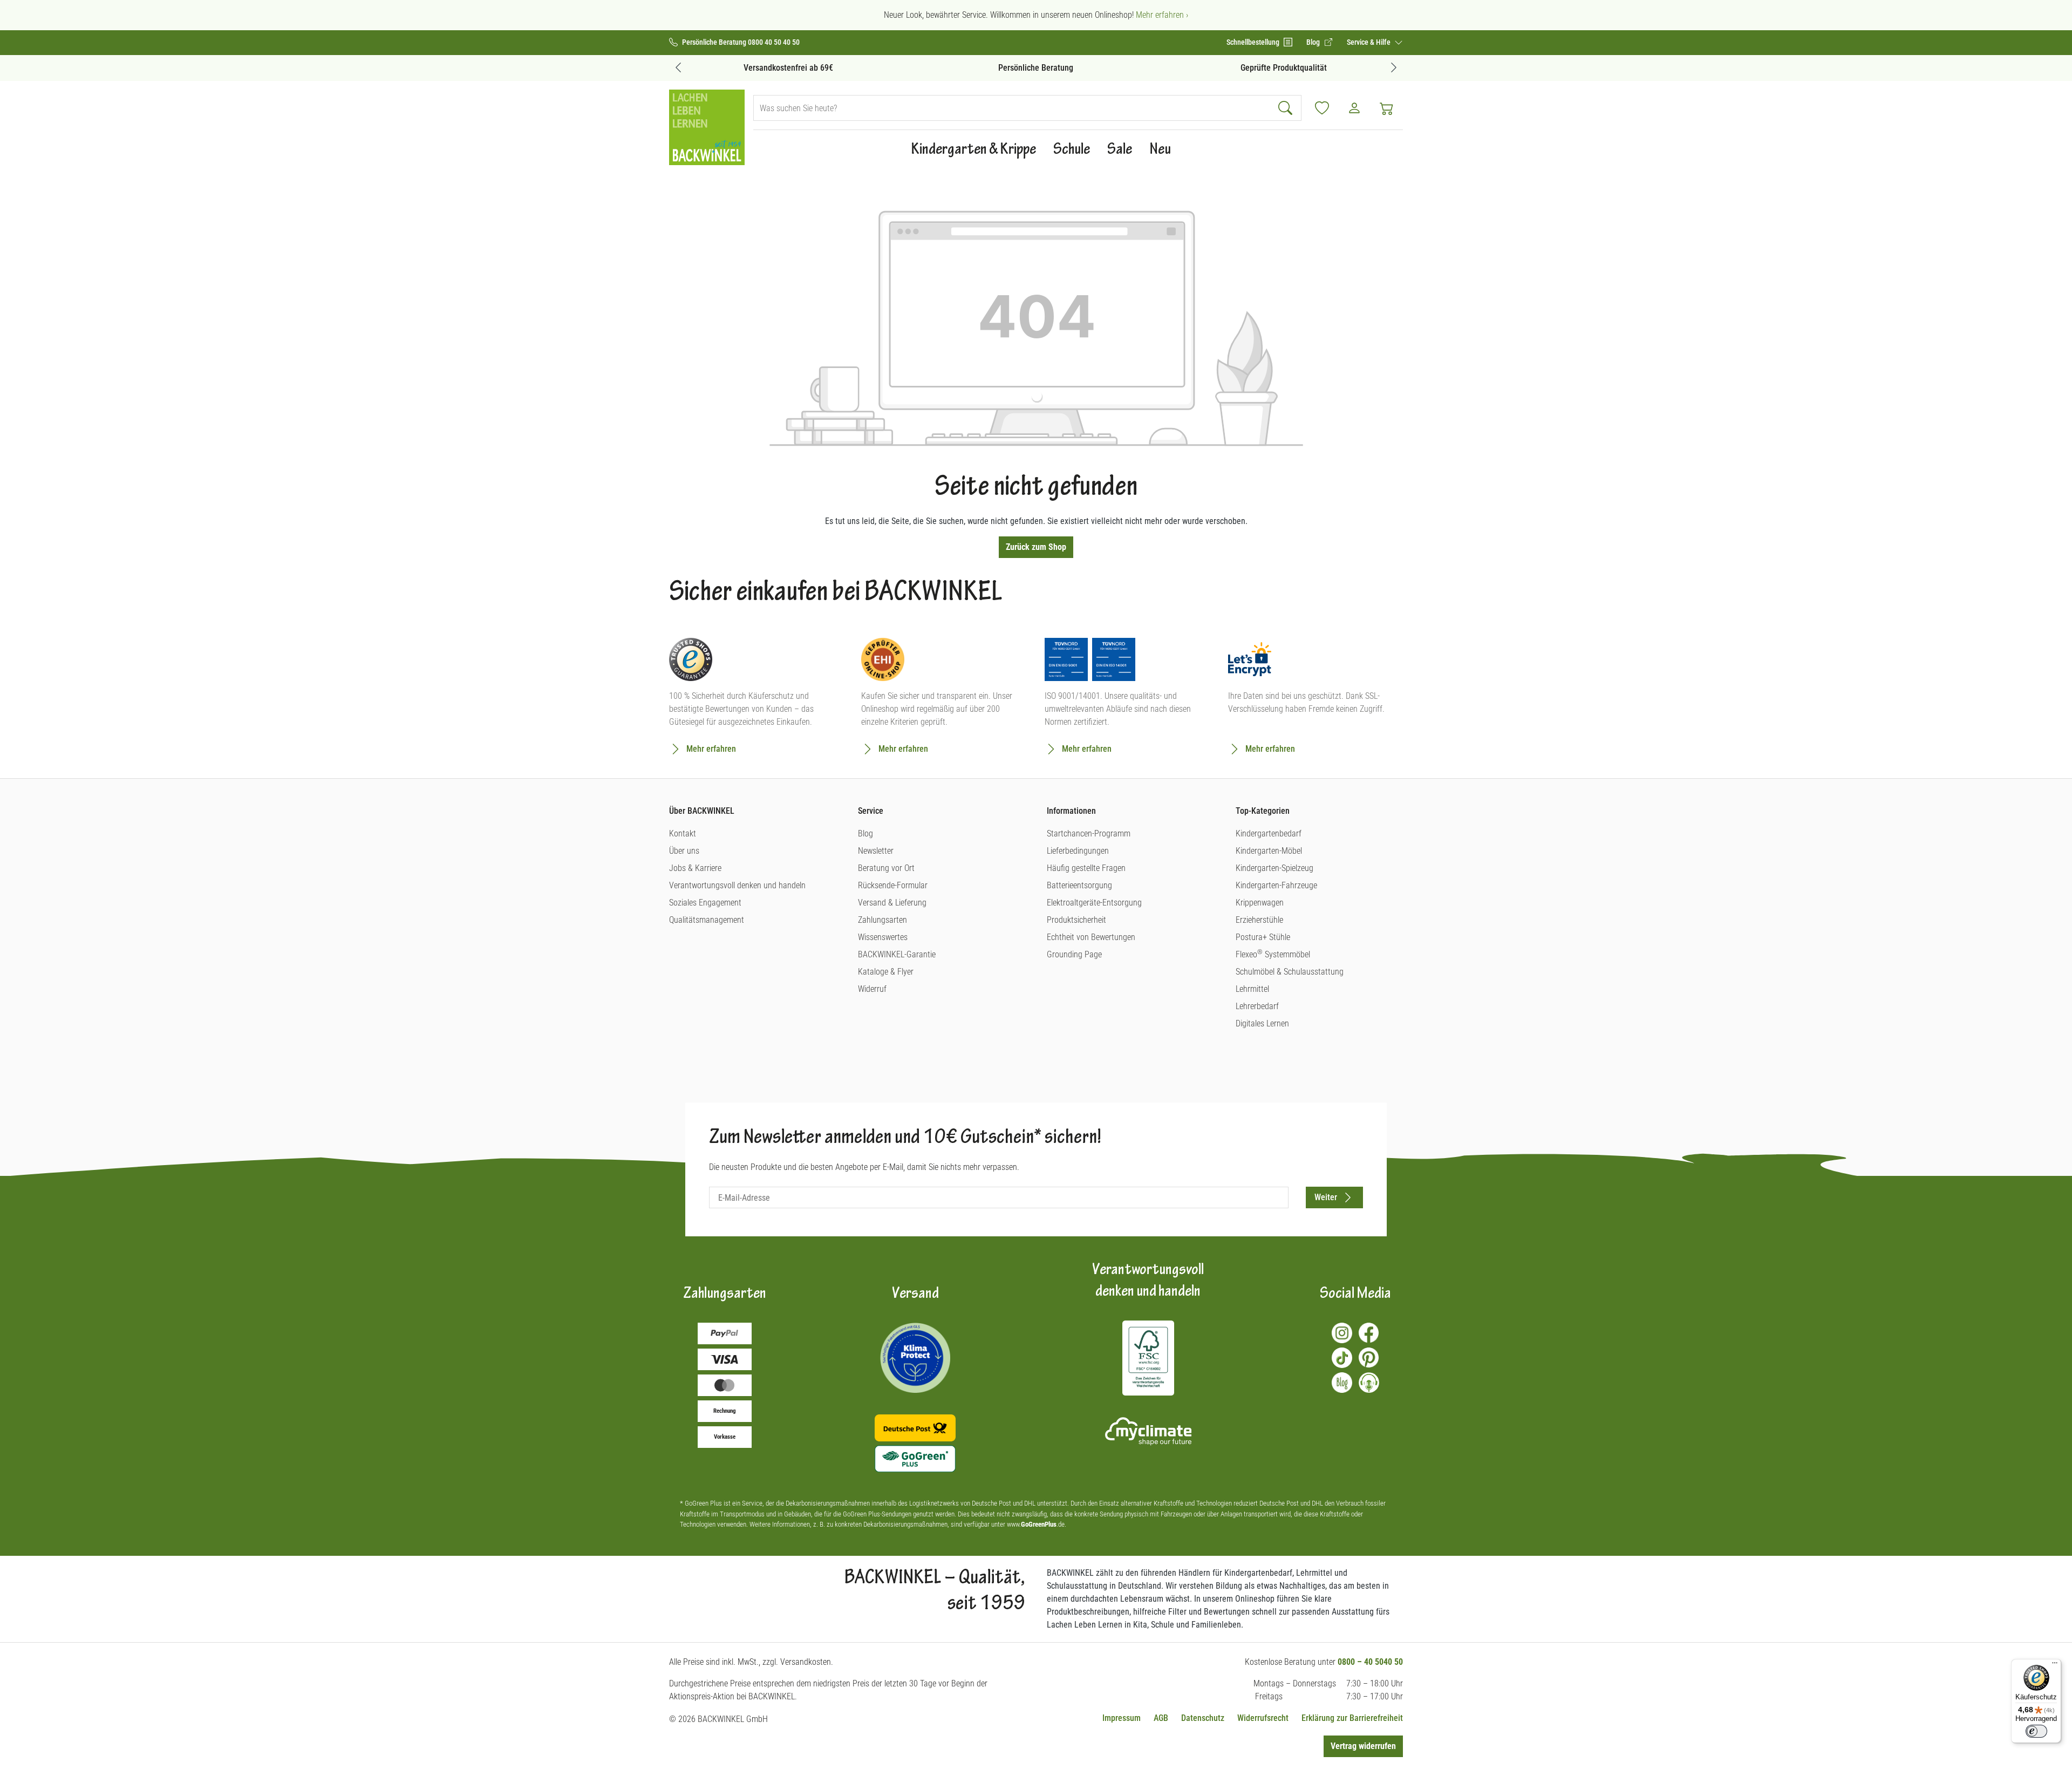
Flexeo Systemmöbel (1273, 954)
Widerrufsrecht (1263, 1718)
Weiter (1326, 1197)
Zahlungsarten (882, 920)
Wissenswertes (883, 937)
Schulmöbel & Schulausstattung (1290, 972)
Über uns (684, 851)
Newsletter (876, 851)
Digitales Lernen (1262, 1023)
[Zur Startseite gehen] (707, 127)
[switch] (2036, 1731)
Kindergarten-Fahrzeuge (1276, 885)
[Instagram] (1342, 1333)
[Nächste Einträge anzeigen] (1394, 67)
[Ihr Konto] (1354, 108)
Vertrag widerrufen (1363, 1746)
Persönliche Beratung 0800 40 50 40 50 (741, 42)
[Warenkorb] (1387, 108)
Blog (865, 833)
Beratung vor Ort (886, 868)
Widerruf (872, 989)
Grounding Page (1074, 954)
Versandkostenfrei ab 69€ (788, 68)
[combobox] (1013, 108)
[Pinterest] (1369, 1358)
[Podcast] (1369, 1383)
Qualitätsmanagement (707, 920)
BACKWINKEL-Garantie (897, 954)
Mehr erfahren (711, 749)
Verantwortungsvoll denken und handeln (737, 885)
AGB (1161, 1718)
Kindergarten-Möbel (1269, 851)
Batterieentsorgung (1079, 885)
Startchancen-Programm (1089, 833)
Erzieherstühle (1259, 920)
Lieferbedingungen (1078, 851)
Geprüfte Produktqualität (1284, 68)
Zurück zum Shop (1036, 547)
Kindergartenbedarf (1269, 833)
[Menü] (2055, 1665)
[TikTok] (1342, 1358)
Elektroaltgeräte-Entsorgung (1094, 903)
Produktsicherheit (1076, 920)
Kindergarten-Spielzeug (1274, 868)
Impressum (1122, 1718)
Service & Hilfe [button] (1369, 42)
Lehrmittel (1252, 989)
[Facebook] (1369, 1333)
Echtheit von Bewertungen (1091, 937)
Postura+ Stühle (1263, 937)
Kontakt (683, 833)
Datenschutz (1203, 1718)
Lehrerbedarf (1257, 1006)
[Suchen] (1287, 108)
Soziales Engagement (705, 903)
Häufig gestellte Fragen (1086, 868)
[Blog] (1342, 1383)
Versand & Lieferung (892, 903)
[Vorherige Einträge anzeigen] (678, 67)
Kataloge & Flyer (886, 972)
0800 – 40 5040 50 (1370, 1662)
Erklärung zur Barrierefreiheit (1352, 1718)
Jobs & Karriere (695, 868)
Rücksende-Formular (893, 885)
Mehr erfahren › (1162, 15)
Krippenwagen (1260, 903)
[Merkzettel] (1322, 108)
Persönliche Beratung (1036, 68)
